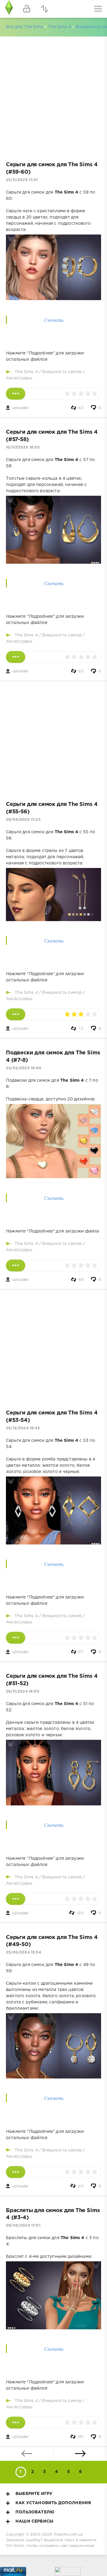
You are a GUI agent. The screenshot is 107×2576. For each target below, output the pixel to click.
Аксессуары (19, 378)
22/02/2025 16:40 (24, 1068)
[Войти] (27, 9)
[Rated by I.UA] (68, 2573)
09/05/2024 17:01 (23, 2226)
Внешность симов (62, 372)
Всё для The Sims (25, 27)
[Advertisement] (53, 96)
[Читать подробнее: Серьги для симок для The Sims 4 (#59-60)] (16, 394)
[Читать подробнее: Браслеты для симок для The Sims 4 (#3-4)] (16, 2423)
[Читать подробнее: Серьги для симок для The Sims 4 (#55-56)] (16, 1014)
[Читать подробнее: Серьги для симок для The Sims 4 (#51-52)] (16, 1899)
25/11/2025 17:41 (22, 180)
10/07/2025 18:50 (23, 447)
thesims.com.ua (68, 2535)
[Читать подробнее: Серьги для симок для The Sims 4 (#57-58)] (16, 657)
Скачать (54, 320)
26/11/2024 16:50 (23, 1692)
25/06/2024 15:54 (23, 1952)
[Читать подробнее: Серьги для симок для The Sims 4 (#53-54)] (16, 1638)
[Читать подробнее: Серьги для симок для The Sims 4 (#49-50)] (16, 2172)
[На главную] (9, 9)
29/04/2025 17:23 (23, 820)
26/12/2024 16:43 (23, 1428)
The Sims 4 (59, 27)
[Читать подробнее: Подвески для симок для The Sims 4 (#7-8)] (16, 1265)
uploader (20, 408)
